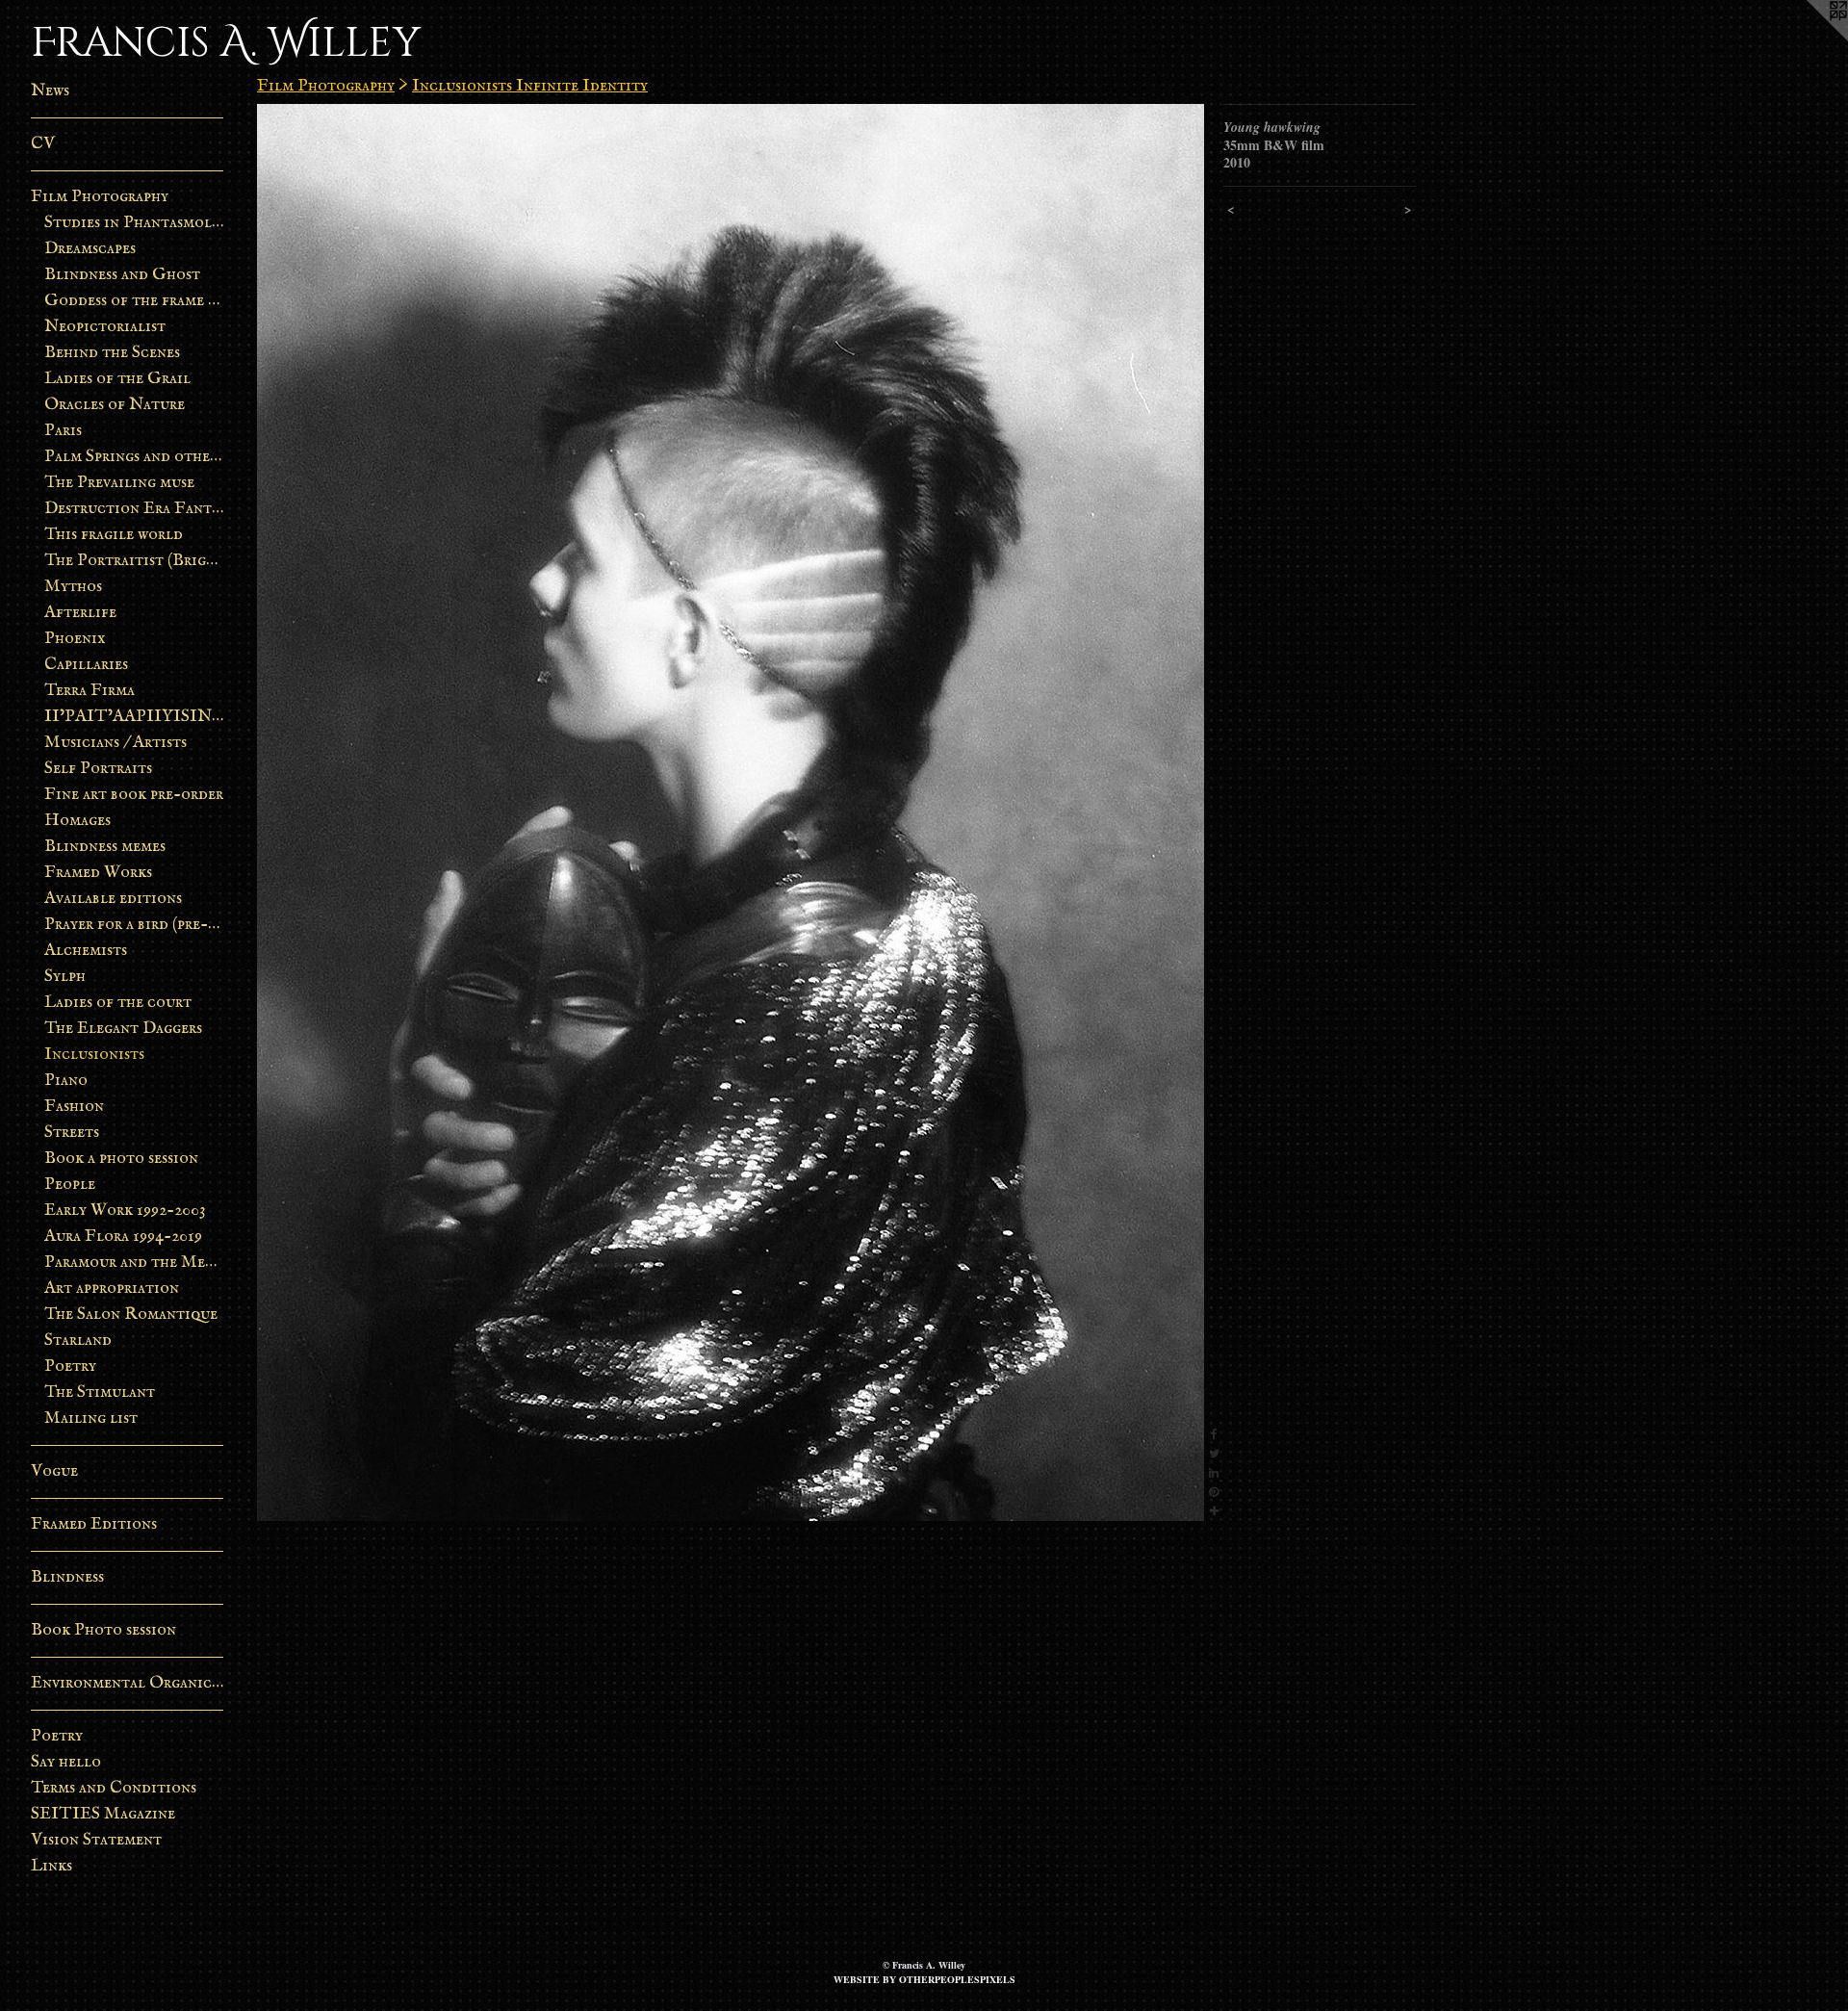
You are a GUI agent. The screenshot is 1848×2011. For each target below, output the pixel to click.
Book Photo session (103, 1630)
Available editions (113, 899)
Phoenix (75, 639)
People (70, 1185)
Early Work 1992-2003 (125, 1211)
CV (43, 144)
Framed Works (98, 873)
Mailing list (91, 1418)
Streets (72, 1133)
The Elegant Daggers (123, 1029)
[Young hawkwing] (731, 812)
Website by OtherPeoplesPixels (924, 1979)
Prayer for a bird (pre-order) (134, 925)
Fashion (74, 1107)
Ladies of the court (118, 1003)
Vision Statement (96, 1840)
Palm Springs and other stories (134, 457)
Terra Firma (90, 691)
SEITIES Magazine (103, 1814)
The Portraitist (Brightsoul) (134, 561)
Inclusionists (94, 1055)
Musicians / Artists (115, 743)
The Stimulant (100, 1392)
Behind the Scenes (112, 353)
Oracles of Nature (115, 405)
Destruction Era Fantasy (134, 509)
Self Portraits (98, 769)
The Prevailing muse (119, 483)
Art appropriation (112, 1289)
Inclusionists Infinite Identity (530, 86)
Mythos (73, 587)
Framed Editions (94, 1524)
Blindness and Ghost (122, 275)
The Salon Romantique (131, 1315)
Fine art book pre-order (134, 795)
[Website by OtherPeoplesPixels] (1809, 39)
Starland (78, 1341)
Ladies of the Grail (117, 379)
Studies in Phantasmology (134, 223)
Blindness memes (105, 847)
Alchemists (86, 951)
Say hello (66, 1762)
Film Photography (100, 197)
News (50, 91)
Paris (63, 431)
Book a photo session (121, 1159)
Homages (77, 821)
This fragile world (114, 535)
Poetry (70, 1366)
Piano (66, 1081)
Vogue (54, 1471)
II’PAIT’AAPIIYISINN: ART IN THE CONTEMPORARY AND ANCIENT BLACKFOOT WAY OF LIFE (134, 717)
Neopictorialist (105, 327)
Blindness (67, 1577)
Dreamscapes (90, 249)
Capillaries (86, 665)
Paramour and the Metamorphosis (134, 1263)
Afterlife (80, 613)
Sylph (65, 977)
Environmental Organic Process (127, 1683)
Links (51, 1866)
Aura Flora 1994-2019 (123, 1237)
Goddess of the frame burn (134, 301)
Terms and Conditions (114, 1788)
